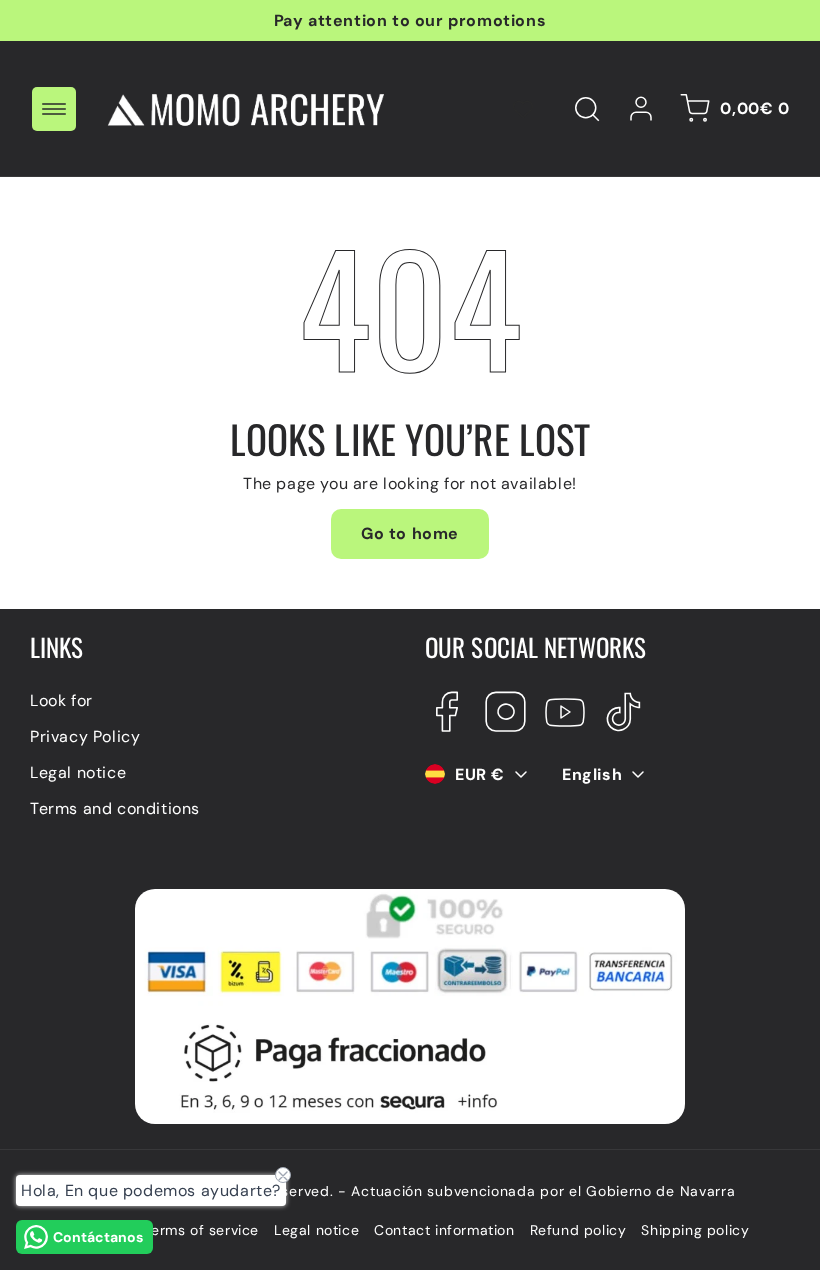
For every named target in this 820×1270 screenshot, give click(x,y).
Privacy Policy (85, 736)
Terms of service (201, 1230)
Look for (61, 700)
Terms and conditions (115, 808)
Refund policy (578, 1230)
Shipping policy (695, 1230)
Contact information (444, 1230)
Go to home (410, 533)
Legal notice (78, 772)
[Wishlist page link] (523, 109)
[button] (54, 109)
